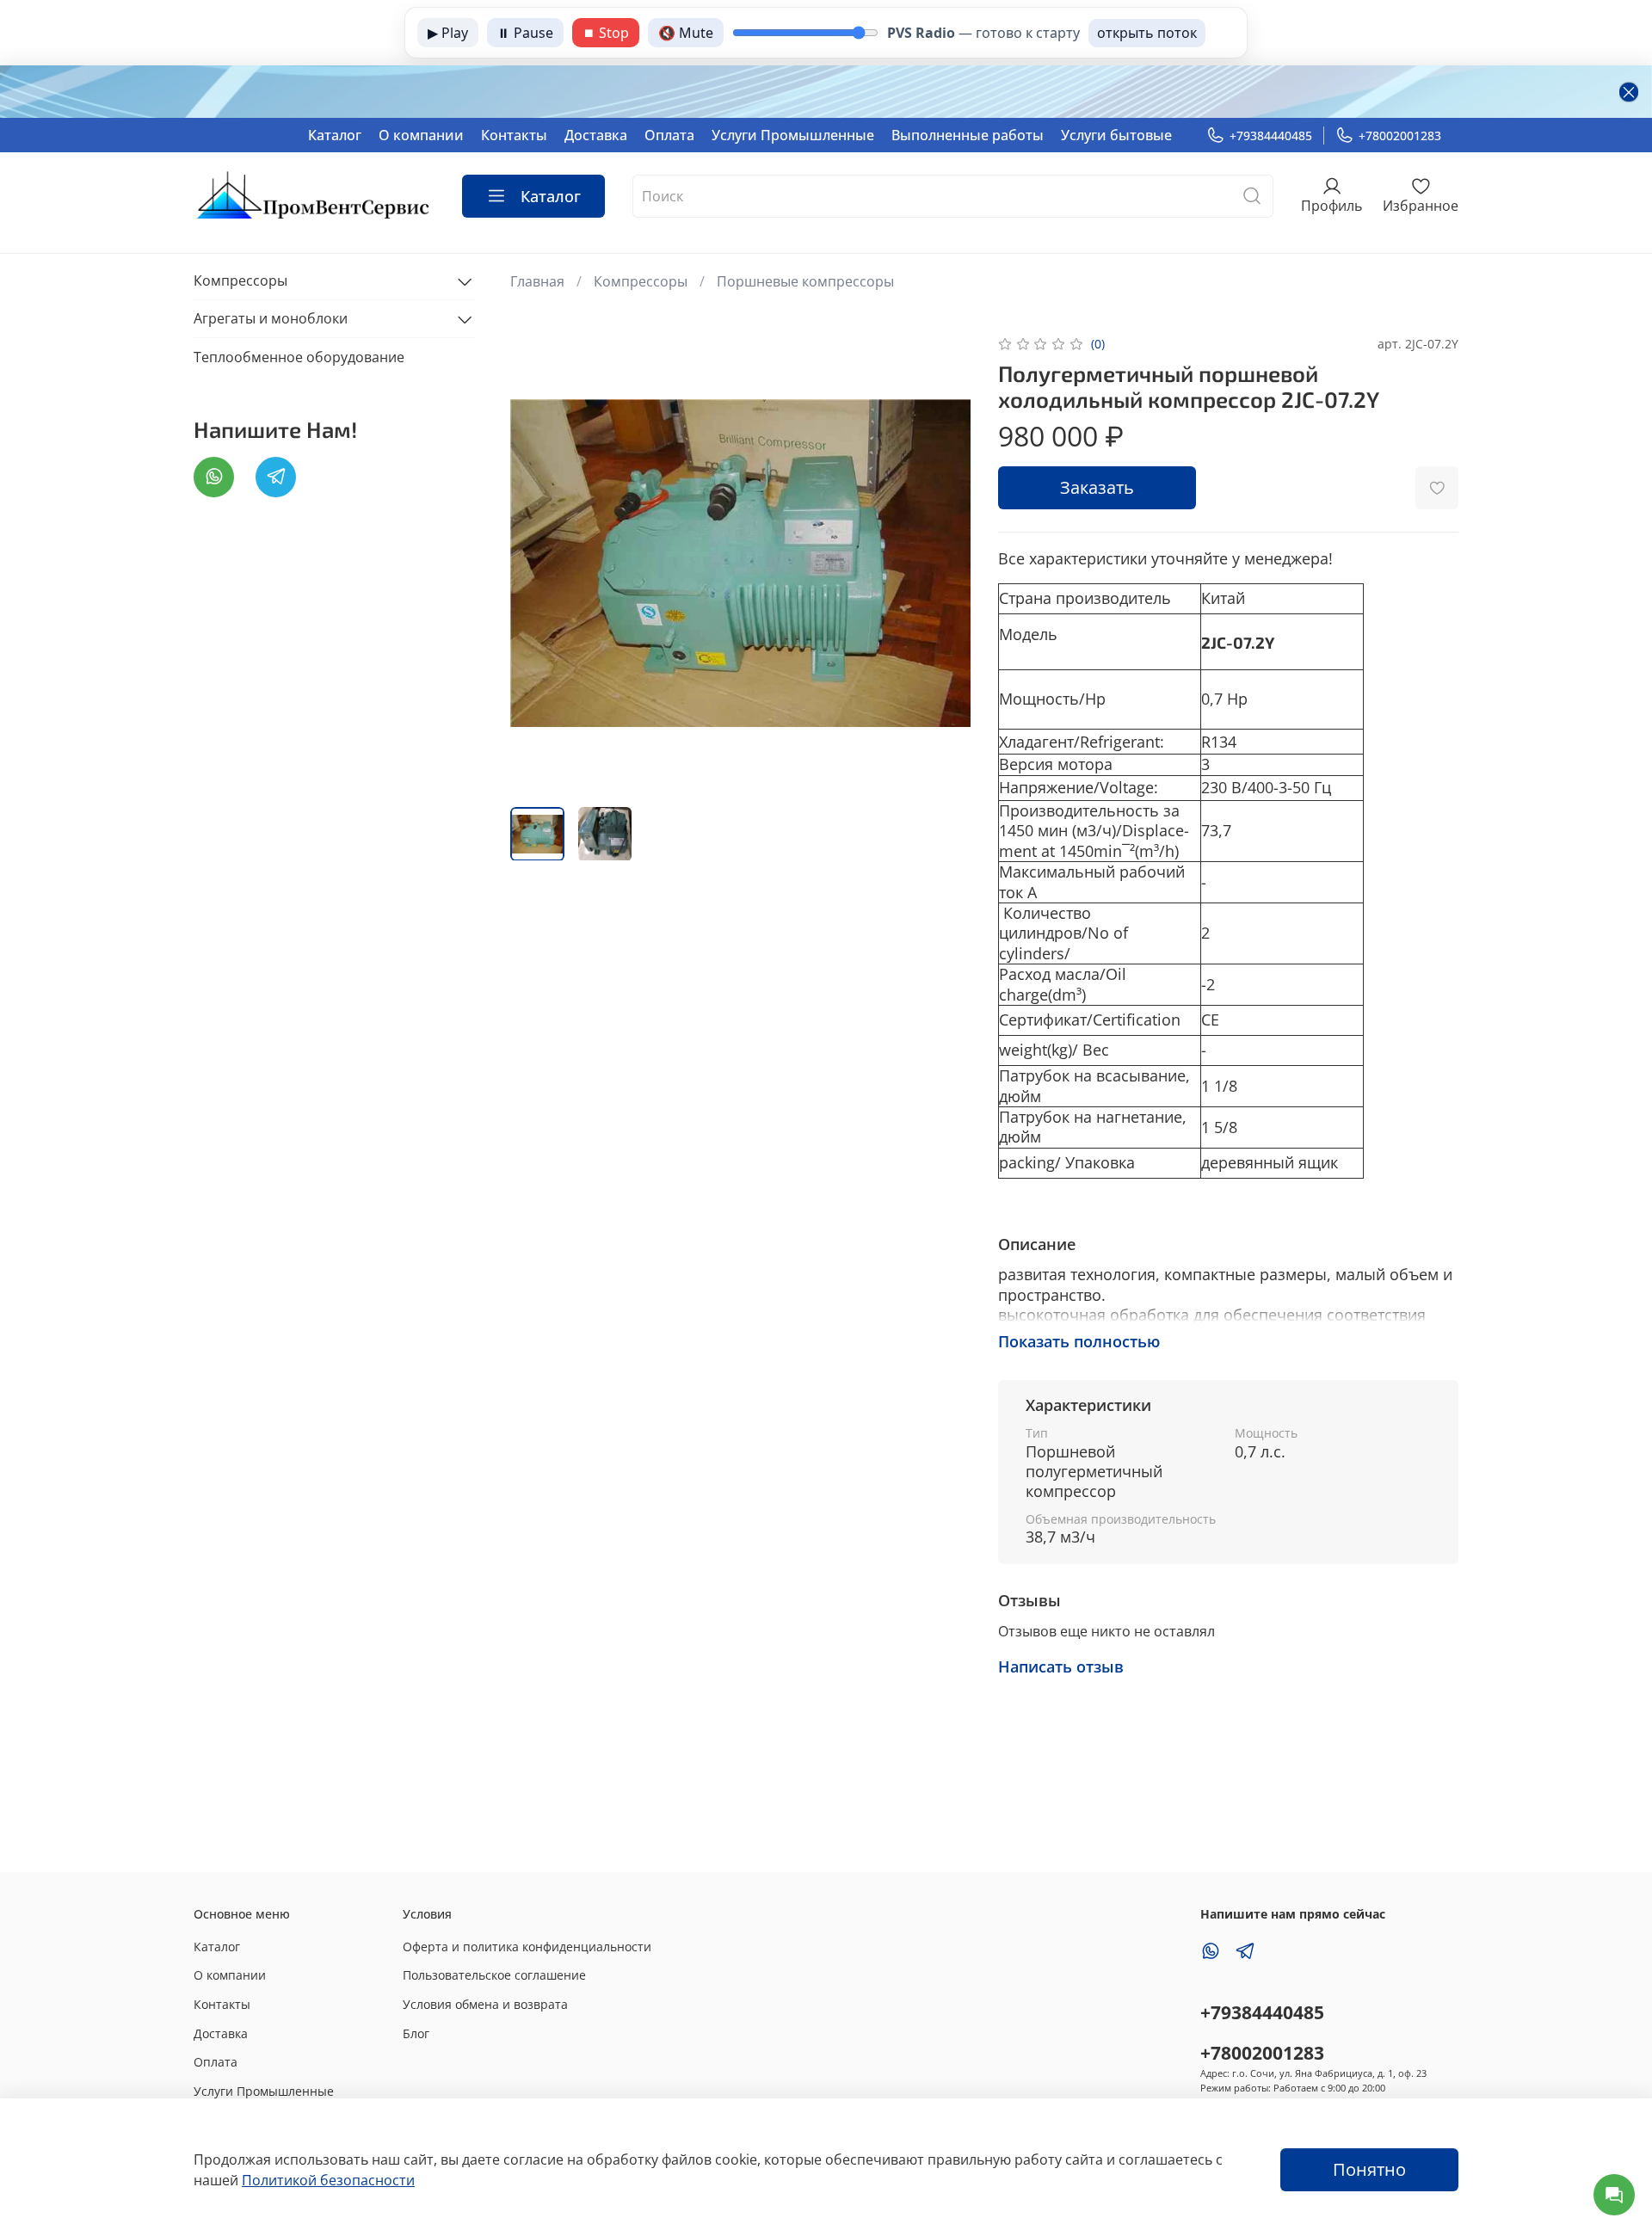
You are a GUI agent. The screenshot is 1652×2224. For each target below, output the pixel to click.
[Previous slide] (538, 563)
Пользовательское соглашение (494, 1975)
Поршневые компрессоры (805, 281)
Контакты (514, 135)
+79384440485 (1271, 136)
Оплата (669, 135)
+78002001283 (1400, 136)
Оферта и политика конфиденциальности (527, 1947)
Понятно (1369, 2169)
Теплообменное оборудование (299, 357)
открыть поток (1147, 33)
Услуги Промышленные (793, 135)
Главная (537, 281)
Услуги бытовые (1116, 135)
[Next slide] (943, 563)
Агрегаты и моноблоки (271, 319)
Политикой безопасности (328, 2180)
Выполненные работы (968, 135)
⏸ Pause (525, 33)
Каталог (335, 135)
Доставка (596, 135)
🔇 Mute (686, 33)
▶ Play (448, 33)
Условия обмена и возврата (485, 2004)
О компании (421, 135)
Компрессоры (641, 281)
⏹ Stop (606, 33)
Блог (416, 2033)
